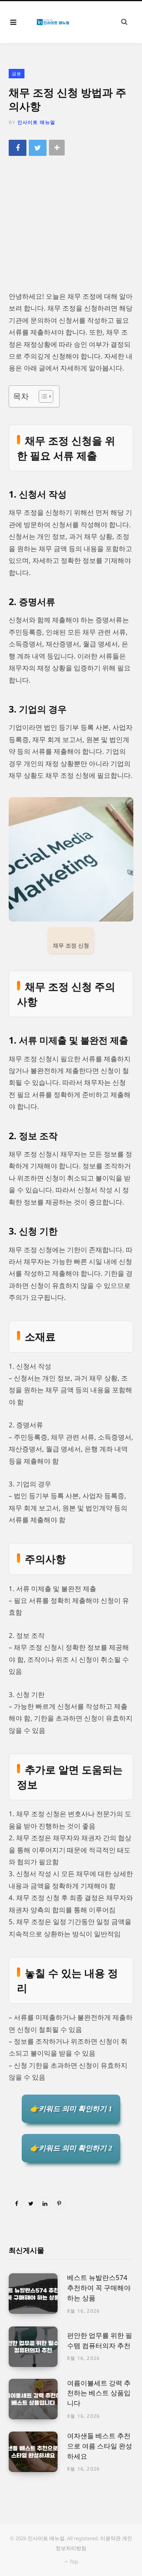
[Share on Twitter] (38, 148)
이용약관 (110, 2538)
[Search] (124, 22)
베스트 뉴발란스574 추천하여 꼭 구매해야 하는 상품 (99, 2288)
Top (73, 2561)
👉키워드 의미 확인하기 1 (71, 2109)
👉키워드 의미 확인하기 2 (71, 2148)
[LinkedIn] (45, 2203)
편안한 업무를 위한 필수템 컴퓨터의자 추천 (100, 2340)
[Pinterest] (59, 2203)
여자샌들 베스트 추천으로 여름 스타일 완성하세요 (100, 2446)
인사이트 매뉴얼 (36, 122)
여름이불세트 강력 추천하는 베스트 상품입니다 (99, 2393)
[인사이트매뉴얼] (53, 22)
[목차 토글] (42, 396)
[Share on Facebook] (18, 148)
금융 (17, 73)
